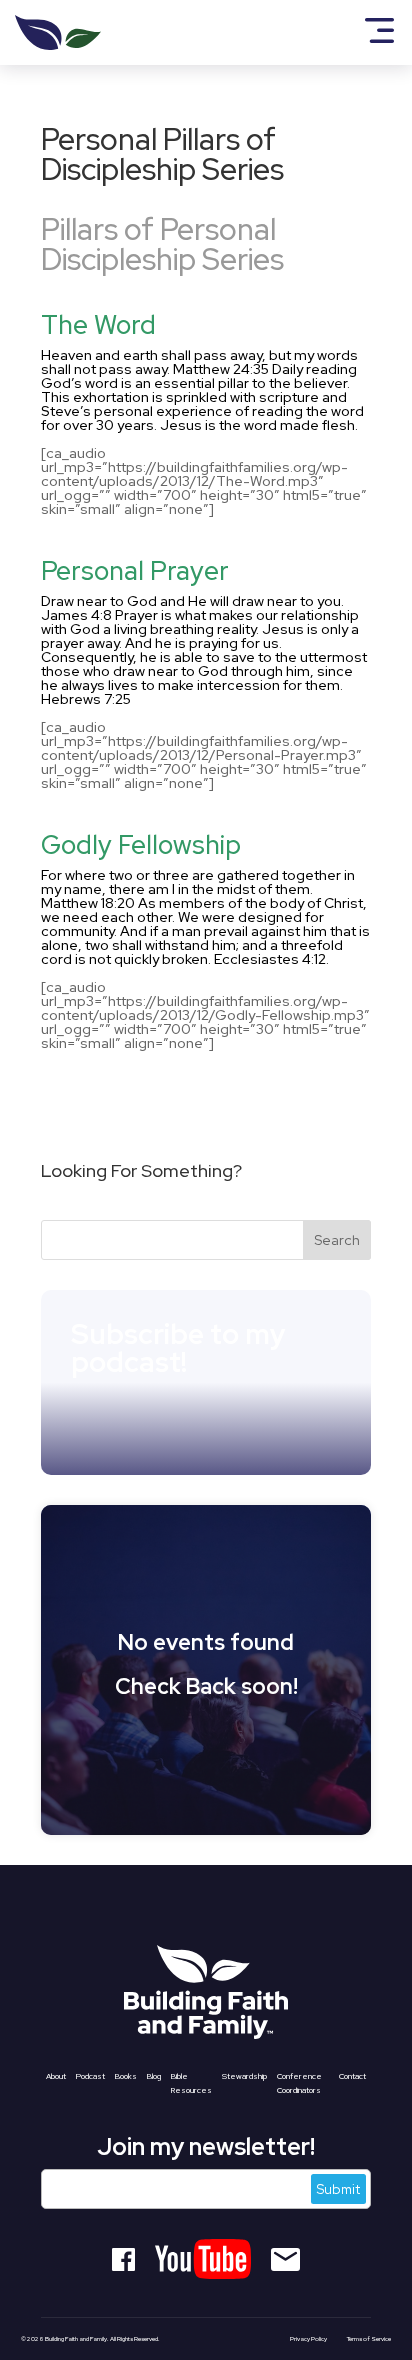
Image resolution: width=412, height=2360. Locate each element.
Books (126, 2076)
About (56, 2076)
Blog (154, 2076)
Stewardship (244, 2076)
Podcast (90, 2076)
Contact (352, 2076)
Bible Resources (191, 2083)
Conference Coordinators (299, 2083)
